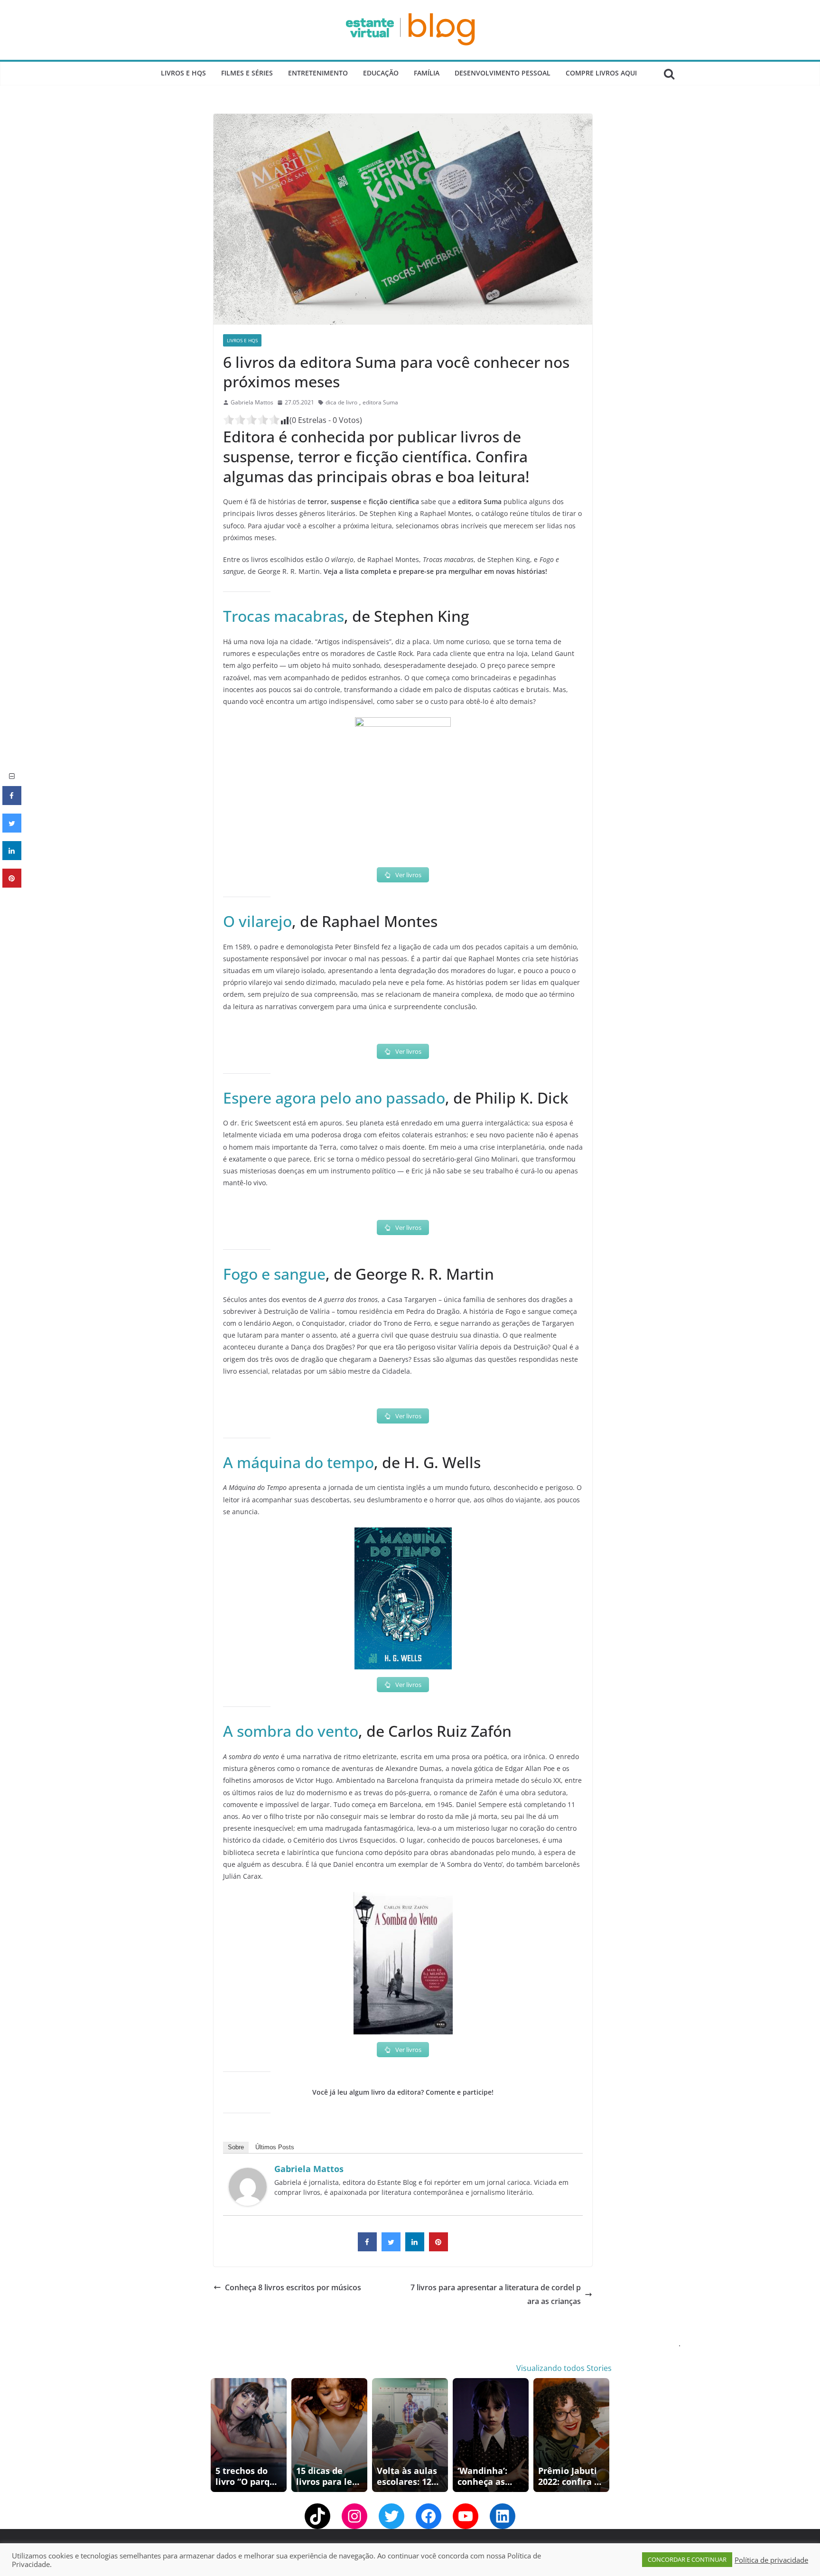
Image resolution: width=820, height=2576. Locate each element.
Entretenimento (318, 73)
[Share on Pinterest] (438, 2248)
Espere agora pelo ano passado (334, 1098)
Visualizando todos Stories (564, 2368)
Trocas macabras (284, 616)
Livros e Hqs (183, 73)
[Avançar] (604, 2435)
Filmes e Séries (247, 73)
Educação (381, 73)
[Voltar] (216, 2435)
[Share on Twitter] (391, 2248)
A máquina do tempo (298, 1462)
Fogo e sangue (274, 1274)
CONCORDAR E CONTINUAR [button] (687, 2559)
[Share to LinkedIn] (415, 2248)
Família (427, 73)
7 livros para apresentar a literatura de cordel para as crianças (496, 2294)
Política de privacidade (771, 2560)
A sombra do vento (291, 1731)
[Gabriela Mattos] (248, 2174)
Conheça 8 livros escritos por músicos (293, 2287)
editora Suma (380, 402)
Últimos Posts (275, 2147)
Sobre (236, 2147)
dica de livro (341, 402)
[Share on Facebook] (367, 2248)
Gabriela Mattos (252, 402)
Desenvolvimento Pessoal (503, 73)
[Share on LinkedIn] (12, 857)
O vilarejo (257, 921)
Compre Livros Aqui (601, 73)
